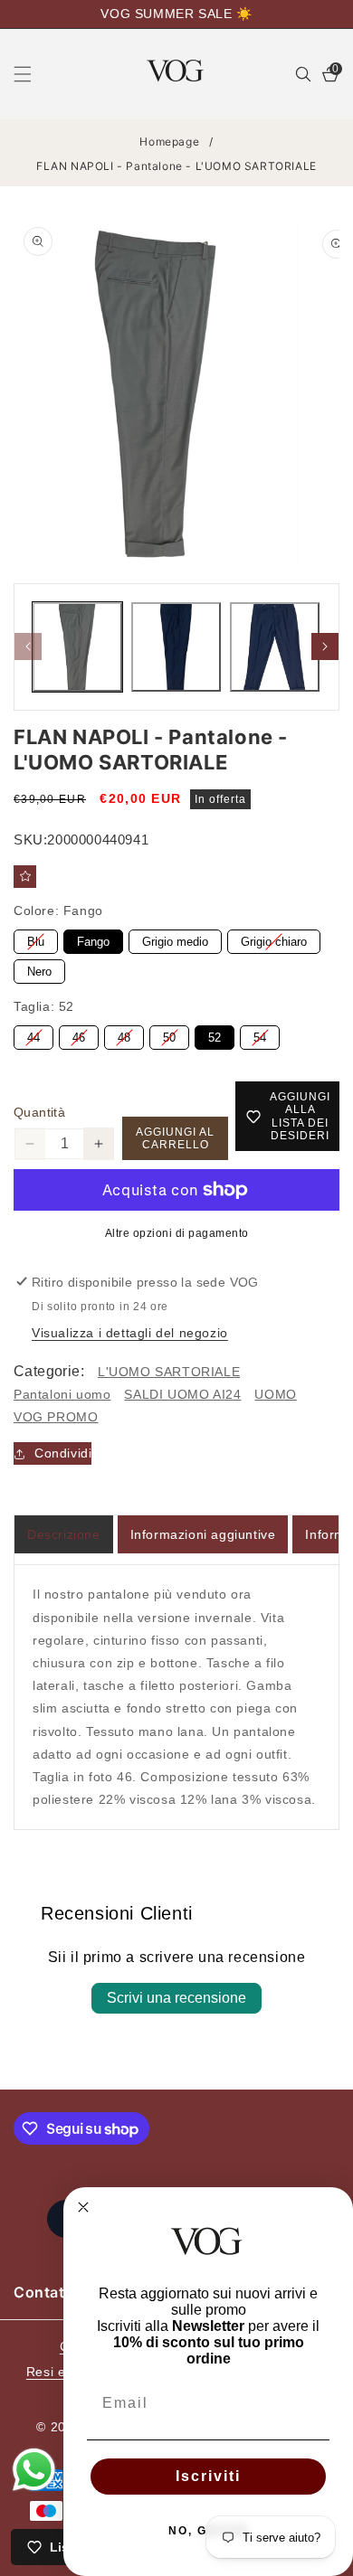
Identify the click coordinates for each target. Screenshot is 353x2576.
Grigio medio (175, 939)
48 (124, 1035)
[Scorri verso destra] (325, 646)
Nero (39, 969)
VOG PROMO (56, 1417)
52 (215, 1035)
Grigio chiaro (274, 939)
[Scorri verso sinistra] (28, 646)
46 (79, 1035)
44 (33, 1035)
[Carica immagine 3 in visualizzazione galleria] (275, 647)
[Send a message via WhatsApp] (34, 2470)
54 (260, 1035)
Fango (94, 939)
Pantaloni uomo (62, 1394)
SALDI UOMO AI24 (182, 1394)
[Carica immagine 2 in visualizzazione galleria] (176, 647)
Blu (36, 939)
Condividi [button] (63, 1453)
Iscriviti (208, 2476)
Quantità (39, 1112)
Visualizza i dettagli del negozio (130, 1333)
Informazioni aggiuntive (203, 1534)
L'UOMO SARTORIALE (169, 1372)
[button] (33, 74)
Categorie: (49, 1371)
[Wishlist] (25, 877)
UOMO (275, 1394)
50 (169, 1035)
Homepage (169, 142)
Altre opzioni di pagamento (177, 1233)
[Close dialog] (83, 2207)
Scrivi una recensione (176, 1998)
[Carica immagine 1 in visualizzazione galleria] (77, 647)
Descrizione (64, 1534)
